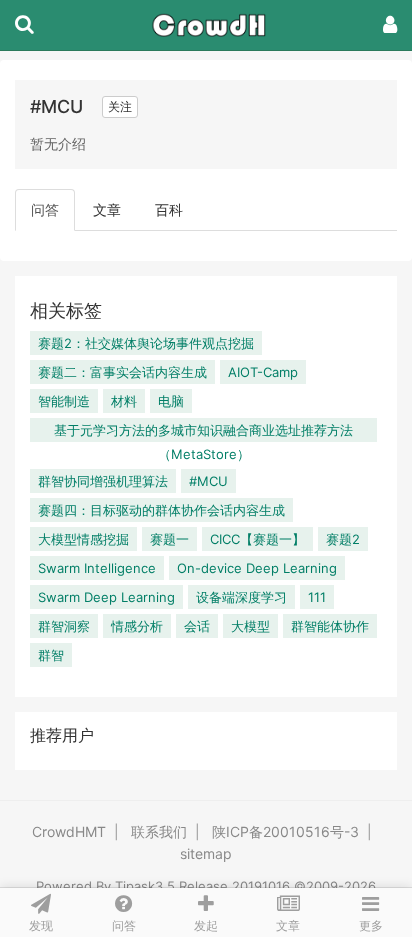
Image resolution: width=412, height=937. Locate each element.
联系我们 (159, 831)
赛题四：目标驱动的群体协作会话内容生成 (161, 510)
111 (317, 597)
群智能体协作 (330, 626)
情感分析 (137, 626)
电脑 (171, 401)
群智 (51, 655)
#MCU (208, 481)
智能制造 (64, 401)
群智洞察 (64, 626)
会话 (197, 626)
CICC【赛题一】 (257, 539)
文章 (107, 209)
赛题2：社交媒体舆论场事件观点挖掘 (146, 343)
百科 (169, 209)
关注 (120, 106)
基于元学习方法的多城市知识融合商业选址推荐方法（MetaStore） (203, 432)
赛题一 (169, 539)
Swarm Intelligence (97, 568)
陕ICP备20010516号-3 (285, 831)
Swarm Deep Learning (106, 597)
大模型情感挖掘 (83, 539)
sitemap (206, 853)
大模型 (250, 626)
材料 (124, 401)
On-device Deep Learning (257, 568)
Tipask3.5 (145, 886)
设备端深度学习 (241, 597)
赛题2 (343, 539)
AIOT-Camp (263, 372)
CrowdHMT (69, 831)
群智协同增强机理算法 (103, 481)
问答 (45, 209)
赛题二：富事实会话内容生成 (122, 372)
